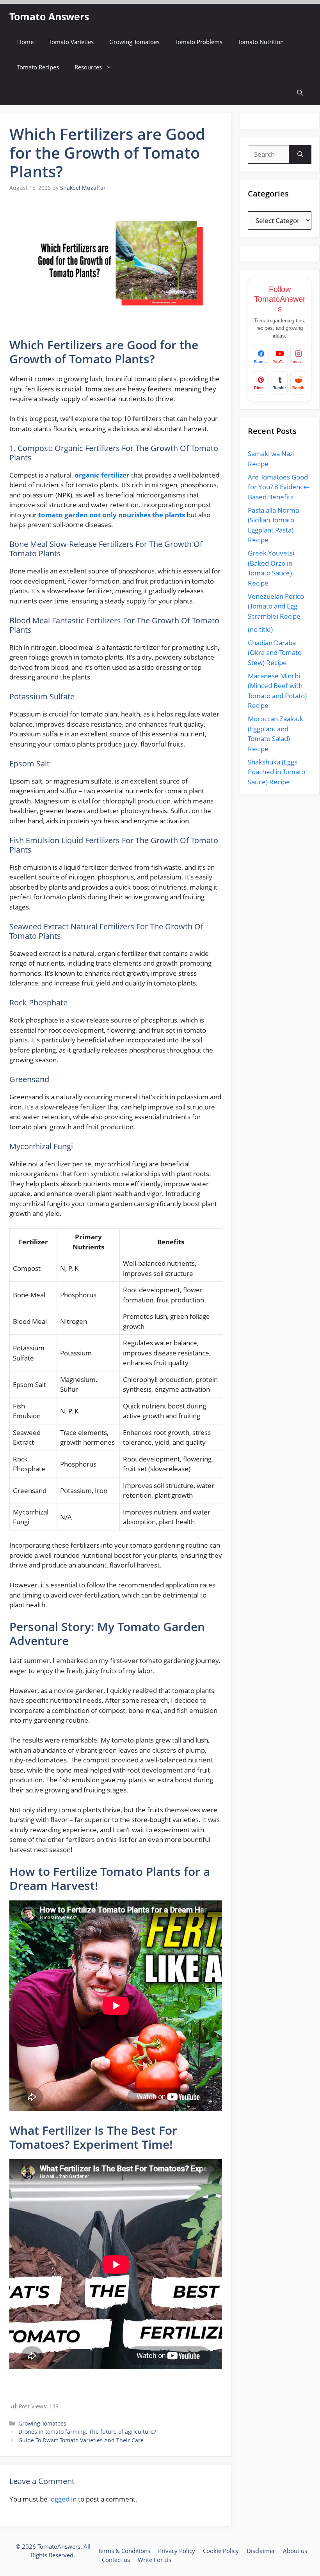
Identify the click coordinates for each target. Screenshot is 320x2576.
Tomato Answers (49, 16)
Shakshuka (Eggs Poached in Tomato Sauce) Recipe (276, 772)
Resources (88, 67)
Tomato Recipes (38, 67)
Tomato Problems (199, 42)
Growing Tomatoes (134, 42)
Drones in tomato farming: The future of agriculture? (87, 2432)
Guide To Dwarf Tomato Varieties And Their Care (81, 2440)
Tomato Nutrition (261, 42)
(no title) (260, 629)
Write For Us (155, 2560)
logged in (63, 2499)
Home (25, 42)
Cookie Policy (221, 2551)
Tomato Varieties (71, 42)
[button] (300, 93)
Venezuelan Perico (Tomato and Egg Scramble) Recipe (276, 606)
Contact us (116, 2560)
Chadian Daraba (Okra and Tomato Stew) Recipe (275, 653)
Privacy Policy (177, 2551)
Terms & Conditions (124, 2551)
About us (295, 2551)
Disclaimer (261, 2551)
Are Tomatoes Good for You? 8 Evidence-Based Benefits (278, 487)
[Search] (300, 154)
